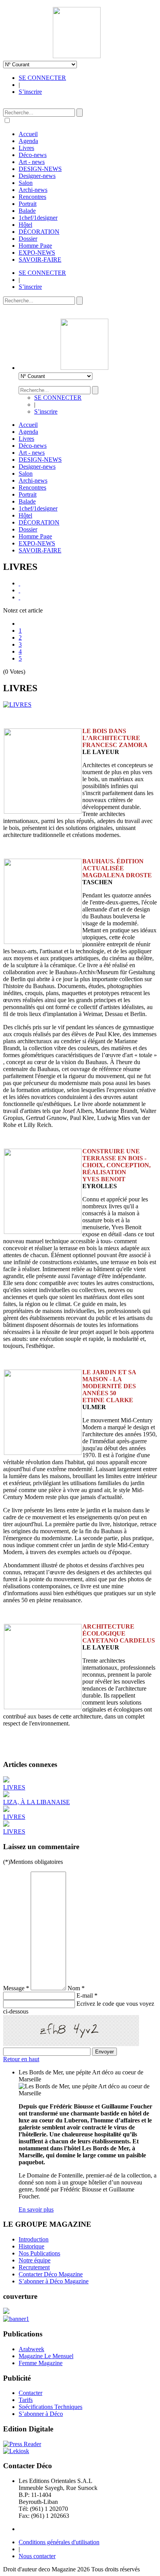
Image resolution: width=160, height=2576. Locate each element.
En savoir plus (36, 2209)
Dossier (28, 239)
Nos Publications (39, 2253)
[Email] (19, 590)
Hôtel (25, 225)
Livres (26, 148)
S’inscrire (30, 92)
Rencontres (32, 197)
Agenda (28, 141)
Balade (27, 211)
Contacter (30, 2393)
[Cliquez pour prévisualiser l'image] (17, 705)
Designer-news (37, 176)
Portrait (28, 204)
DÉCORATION (39, 232)
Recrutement (34, 2267)
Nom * (76, 1988)
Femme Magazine (41, 2363)
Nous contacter (37, 2556)
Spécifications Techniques (50, 2407)
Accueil (28, 134)
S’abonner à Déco (41, 2414)
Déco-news (33, 155)
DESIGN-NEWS (40, 169)
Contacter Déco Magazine (51, 2274)
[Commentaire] (19, 597)
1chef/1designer (38, 218)
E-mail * (87, 1995)
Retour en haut (21, 2059)
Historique (31, 2246)
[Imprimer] (19, 583)
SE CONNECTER (42, 78)
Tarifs (26, 2400)
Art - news (32, 162)
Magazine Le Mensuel (46, 2356)
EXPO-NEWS (37, 253)
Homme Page (35, 246)
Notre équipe (35, 2260)
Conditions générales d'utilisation (59, 2542)
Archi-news (33, 190)
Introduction (34, 2239)
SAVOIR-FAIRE (40, 260)
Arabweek (31, 2349)
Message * (16, 1988)
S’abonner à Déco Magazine (54, 2281)
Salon (26, 183)
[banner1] (16, 2319)
